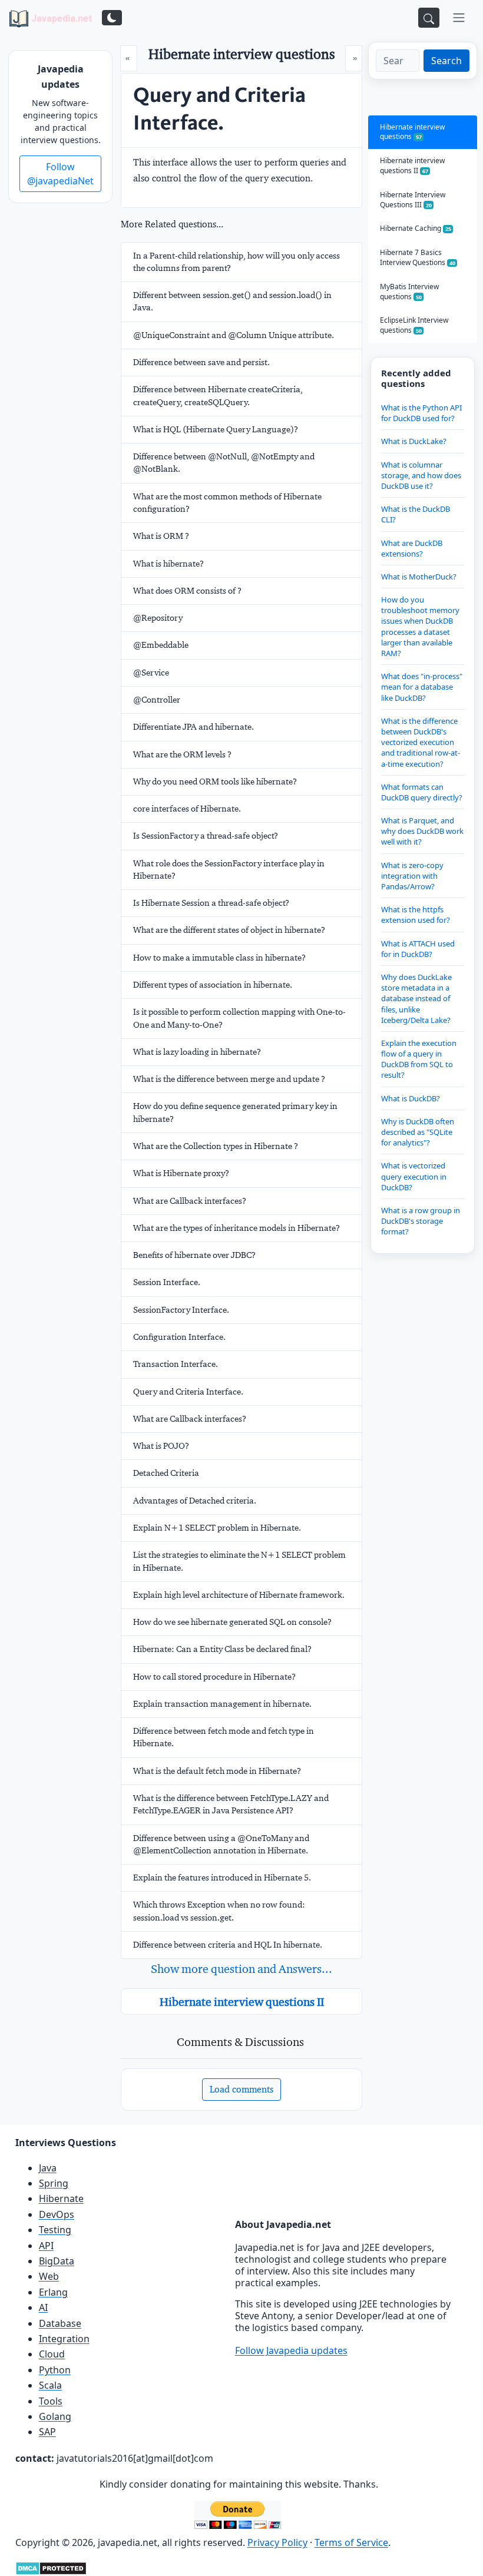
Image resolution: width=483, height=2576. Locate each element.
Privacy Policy (277, 2542)
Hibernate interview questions (412, 132)
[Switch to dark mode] (112, 18)
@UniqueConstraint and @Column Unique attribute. (234, 335)
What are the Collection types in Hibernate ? (216, 1146)
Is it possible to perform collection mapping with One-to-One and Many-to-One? (239, 1018)
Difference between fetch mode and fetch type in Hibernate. (224, 1737)
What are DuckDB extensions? (412, 548)
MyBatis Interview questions (409, 292)
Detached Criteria (166, 1473)
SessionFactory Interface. (181, 1310)
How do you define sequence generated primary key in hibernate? (235, 1112)
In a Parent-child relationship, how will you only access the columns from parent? (236, 262)
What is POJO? (161, 1446)
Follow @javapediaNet (60, 174)
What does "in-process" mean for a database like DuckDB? (422, 687)
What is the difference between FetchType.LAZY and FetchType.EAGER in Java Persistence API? (231, 1804)
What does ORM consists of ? (187, 591)
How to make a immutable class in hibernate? (219, 958)
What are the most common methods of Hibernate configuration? (227, 503)
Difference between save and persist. (201, 362)
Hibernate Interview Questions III (413, 200)
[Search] (429, 18)
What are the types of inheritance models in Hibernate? (236, 1228)
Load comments (241, 2089)
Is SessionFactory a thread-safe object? (206, 836)
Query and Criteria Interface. (188, 1392)
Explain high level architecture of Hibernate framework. (239, 1595)
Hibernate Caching (416, 228)
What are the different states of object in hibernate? (229, 930)
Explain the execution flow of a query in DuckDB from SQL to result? (419, 1059)
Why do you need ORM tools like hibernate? (215, 782)
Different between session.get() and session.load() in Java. (232, 301)
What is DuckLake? (414, 441)
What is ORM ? (161, 536)
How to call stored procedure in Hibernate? (214, 1677)
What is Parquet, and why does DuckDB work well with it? (422, 831)
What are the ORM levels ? (182, 754)
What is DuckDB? (411, 1098)
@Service (151, 673)
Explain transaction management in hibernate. (222, 1704)
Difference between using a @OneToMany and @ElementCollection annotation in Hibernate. (221, 1844)
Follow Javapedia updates (291, 2350)
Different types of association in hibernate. (213, 985)
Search (446, 61)
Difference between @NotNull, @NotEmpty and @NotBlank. (224, 463)
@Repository (158, 618)
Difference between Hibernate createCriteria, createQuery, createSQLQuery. (218, 395)
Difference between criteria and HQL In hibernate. (228, 1945)
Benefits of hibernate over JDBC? (194, 1255)
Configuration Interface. (179, 1337)
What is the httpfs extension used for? (416, 915)
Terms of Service (351, 2542)
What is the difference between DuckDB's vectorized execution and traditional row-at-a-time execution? (421, 742)
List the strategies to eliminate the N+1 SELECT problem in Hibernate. (239, 1561)
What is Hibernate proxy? (181, 1173)
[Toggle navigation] (459, 18)
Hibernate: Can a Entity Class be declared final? (222, 1649)
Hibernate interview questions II (242, 2002)
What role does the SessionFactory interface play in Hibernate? (229, 870)
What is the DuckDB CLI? (416, 514)
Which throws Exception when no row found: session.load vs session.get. (219, 1911)
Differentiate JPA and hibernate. (193, 727)
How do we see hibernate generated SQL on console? (232, 1622)
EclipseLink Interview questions (414, 325)
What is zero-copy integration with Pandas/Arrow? (412, 876)
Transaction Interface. (176, 1364)
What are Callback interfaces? (190, 1201)
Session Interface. (167, 1282)
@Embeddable (161, 645)
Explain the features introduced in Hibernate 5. (222, 1878)
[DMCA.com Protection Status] (51, 2567)
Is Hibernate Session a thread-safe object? (211, 903)
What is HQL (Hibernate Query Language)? (216, 429)
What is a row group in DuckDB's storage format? (421, 1221)
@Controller (157, 700)
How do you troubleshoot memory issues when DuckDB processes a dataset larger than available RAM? (420, 626)
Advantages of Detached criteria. (195, 1501)
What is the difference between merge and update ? (229, 1079)
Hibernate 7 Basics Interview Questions (418, 257)
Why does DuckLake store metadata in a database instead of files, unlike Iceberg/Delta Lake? (416, 999)
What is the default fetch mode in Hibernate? (217, 1771)
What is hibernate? (168, 564)
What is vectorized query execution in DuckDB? (414, 1176)
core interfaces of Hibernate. (187, 809)
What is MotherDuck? (419, 577)
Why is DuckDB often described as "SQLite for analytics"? (418, 1132)
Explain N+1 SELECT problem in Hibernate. (217, 1528)
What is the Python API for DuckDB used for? (421, 413)
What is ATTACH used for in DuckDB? (418, 949)
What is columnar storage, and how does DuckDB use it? (421, 475)
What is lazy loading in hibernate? (197, 1052)
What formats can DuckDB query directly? (422, 792)
